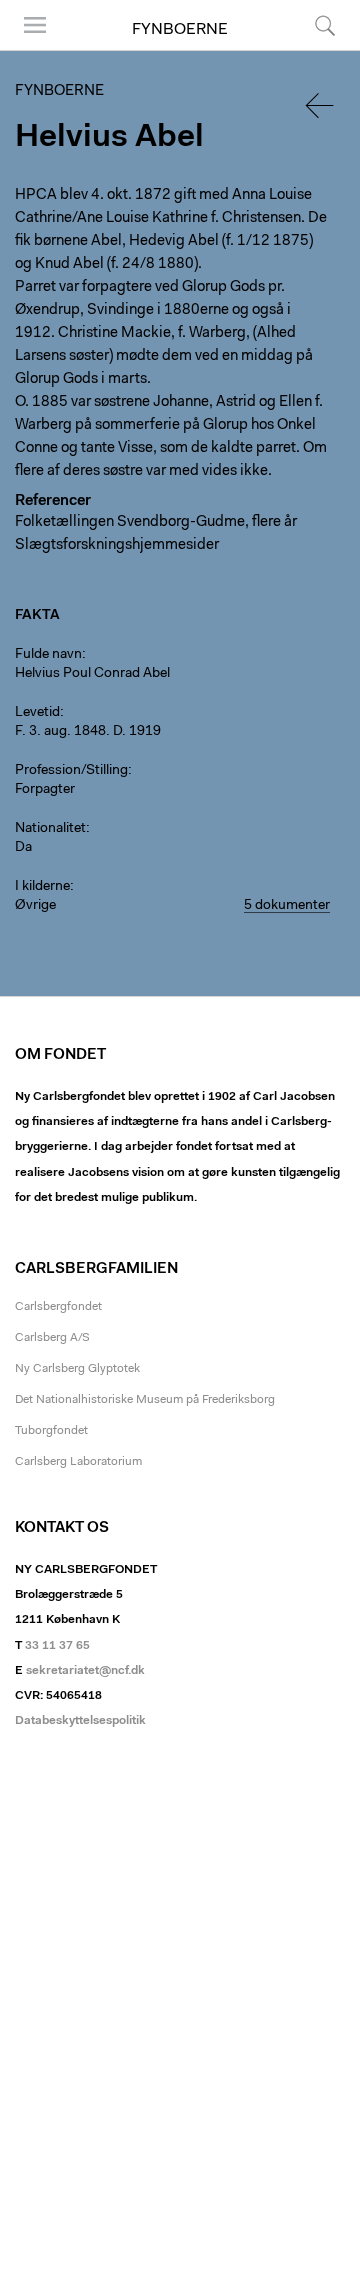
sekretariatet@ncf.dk (85, 1671)
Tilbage (321, 105)
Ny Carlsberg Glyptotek (77, 1369)
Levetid (37, 713)
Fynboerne (180, 30)
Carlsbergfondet (58, 1307)
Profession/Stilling (71, 771)
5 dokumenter (287, 906)
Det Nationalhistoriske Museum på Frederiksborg (145, 1400)
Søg (312, 49)
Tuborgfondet (51, 1431)
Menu (28, 49)
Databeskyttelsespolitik (80, 1721)
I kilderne (42, 887)
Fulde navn (48, 655)
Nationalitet (50, 829)
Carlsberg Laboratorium (78, 1462)
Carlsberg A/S (52, 1338)
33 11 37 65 (57, 1646)
